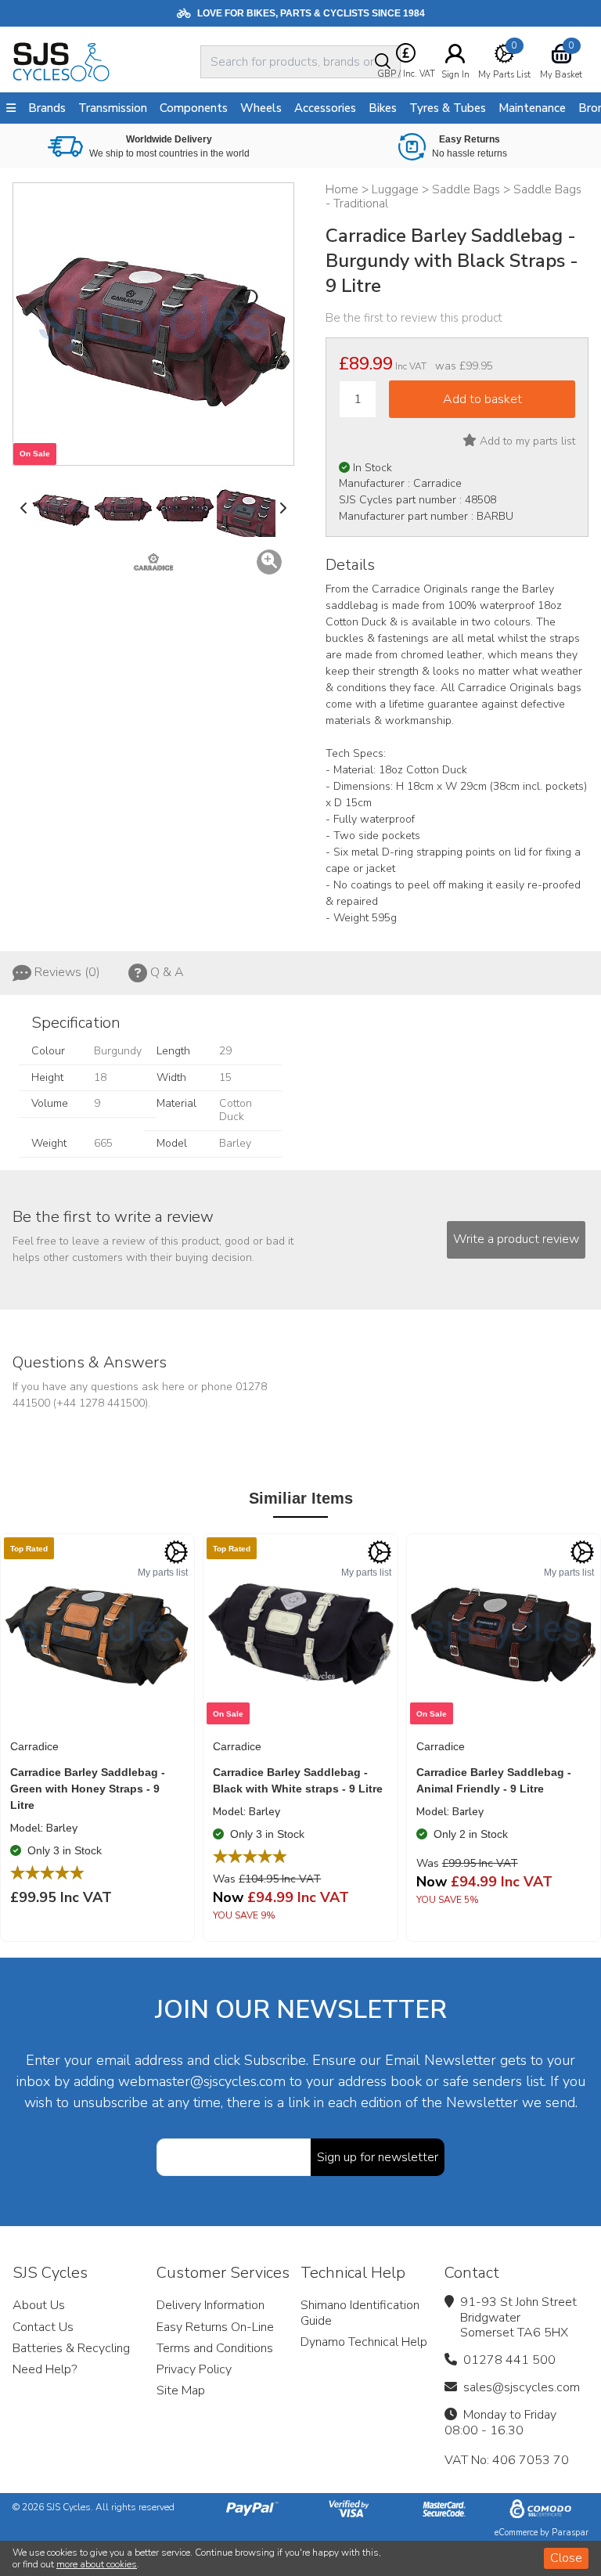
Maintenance (532, 108)
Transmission (113, 108)
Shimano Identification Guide (360, 2313)
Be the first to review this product (414, 318)
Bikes (383, 108)
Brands (47, 108)
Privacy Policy (194, 2369)
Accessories (325, 108)
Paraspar (570, 2533)
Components (194, 108)
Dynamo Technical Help (364, 2342)
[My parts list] (176, 1552)
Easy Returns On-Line (215, 2327)
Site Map (181, 2390)
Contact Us (43, 2327)
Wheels (261, 108)
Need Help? (45, 2369)
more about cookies (97, 2564)
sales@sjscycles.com (522, 2387)
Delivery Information (211, 2305)
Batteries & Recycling (71, 2348)
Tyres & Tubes (448, 108)
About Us (39, 2305)
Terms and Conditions (215, 2348)
